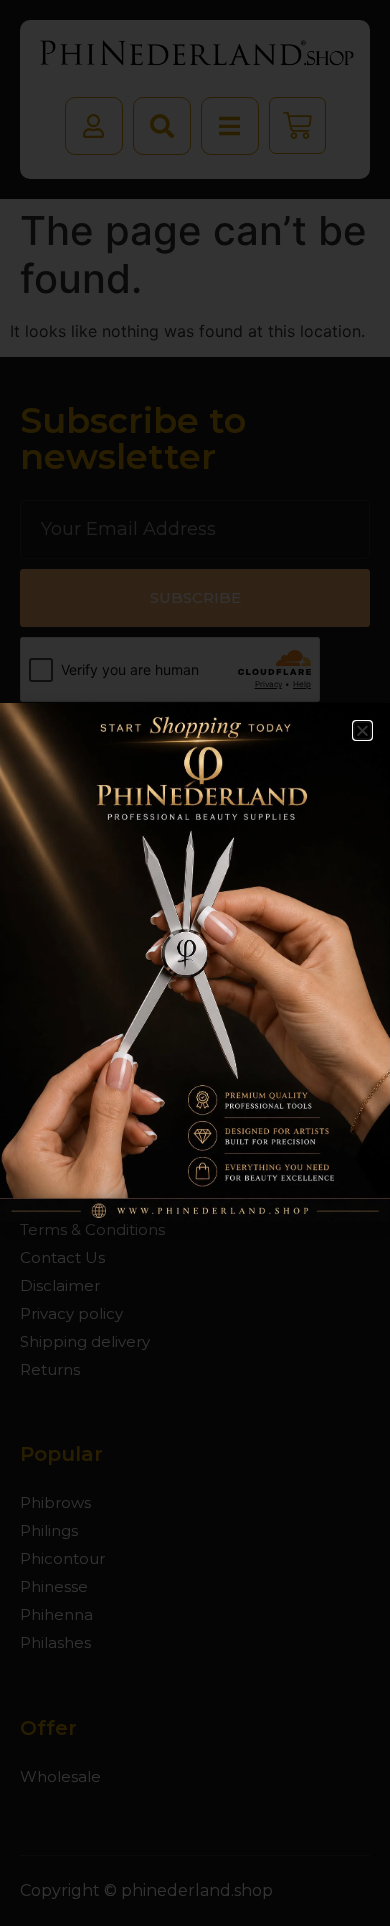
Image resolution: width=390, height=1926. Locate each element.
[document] (195, 963)
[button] (362, 730)
